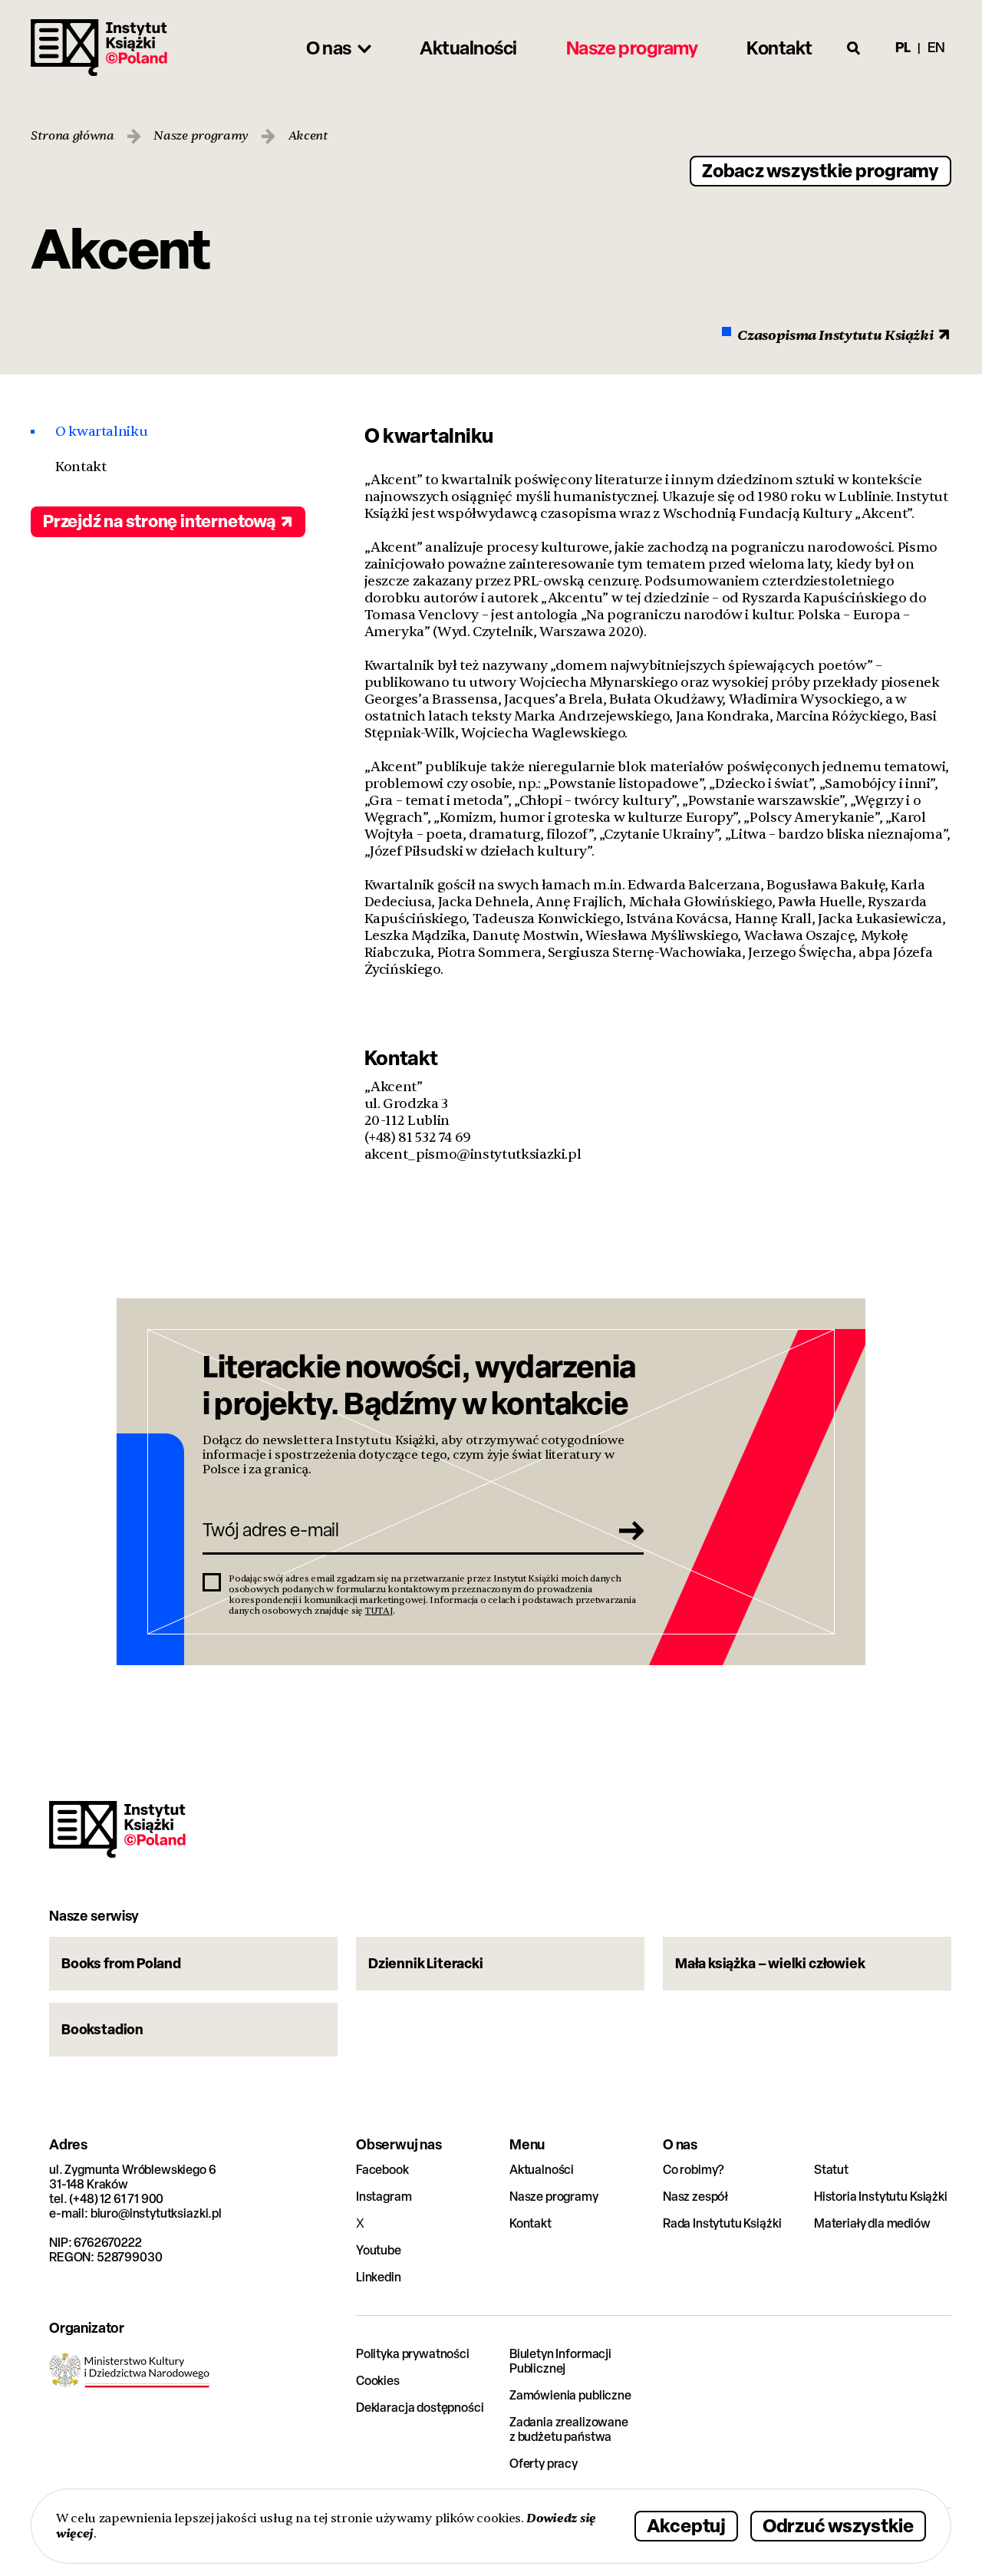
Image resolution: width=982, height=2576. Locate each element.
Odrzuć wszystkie (838, 2525)
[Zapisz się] (627, 1530)
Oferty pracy (544, 2464)
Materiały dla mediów (872, 2223)
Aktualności (542, 2170)
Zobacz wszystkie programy (821, 170)
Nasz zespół (695, 2197)
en (936, 47)
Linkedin (379, 2277)
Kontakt (81, 467)
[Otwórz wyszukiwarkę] (854, 48)
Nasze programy (201, 136)
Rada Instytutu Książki (722, 2223)
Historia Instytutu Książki (881, 2197)
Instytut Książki (99, 48)
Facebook (382, 2170)
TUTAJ (379, 1611)
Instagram (384, 2197)
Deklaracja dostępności (420, 2408)
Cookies (378, 2381)
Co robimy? (694, 2170)
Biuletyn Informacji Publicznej (560, 2361)
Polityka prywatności (413, 2354)
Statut (831, 2170)
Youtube (379, 2250)
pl (903, 47)
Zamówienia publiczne (570, 2395)
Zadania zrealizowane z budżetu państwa (569, 2429)
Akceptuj (686, 2525)
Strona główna (72, 136)
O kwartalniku (101, 432)
